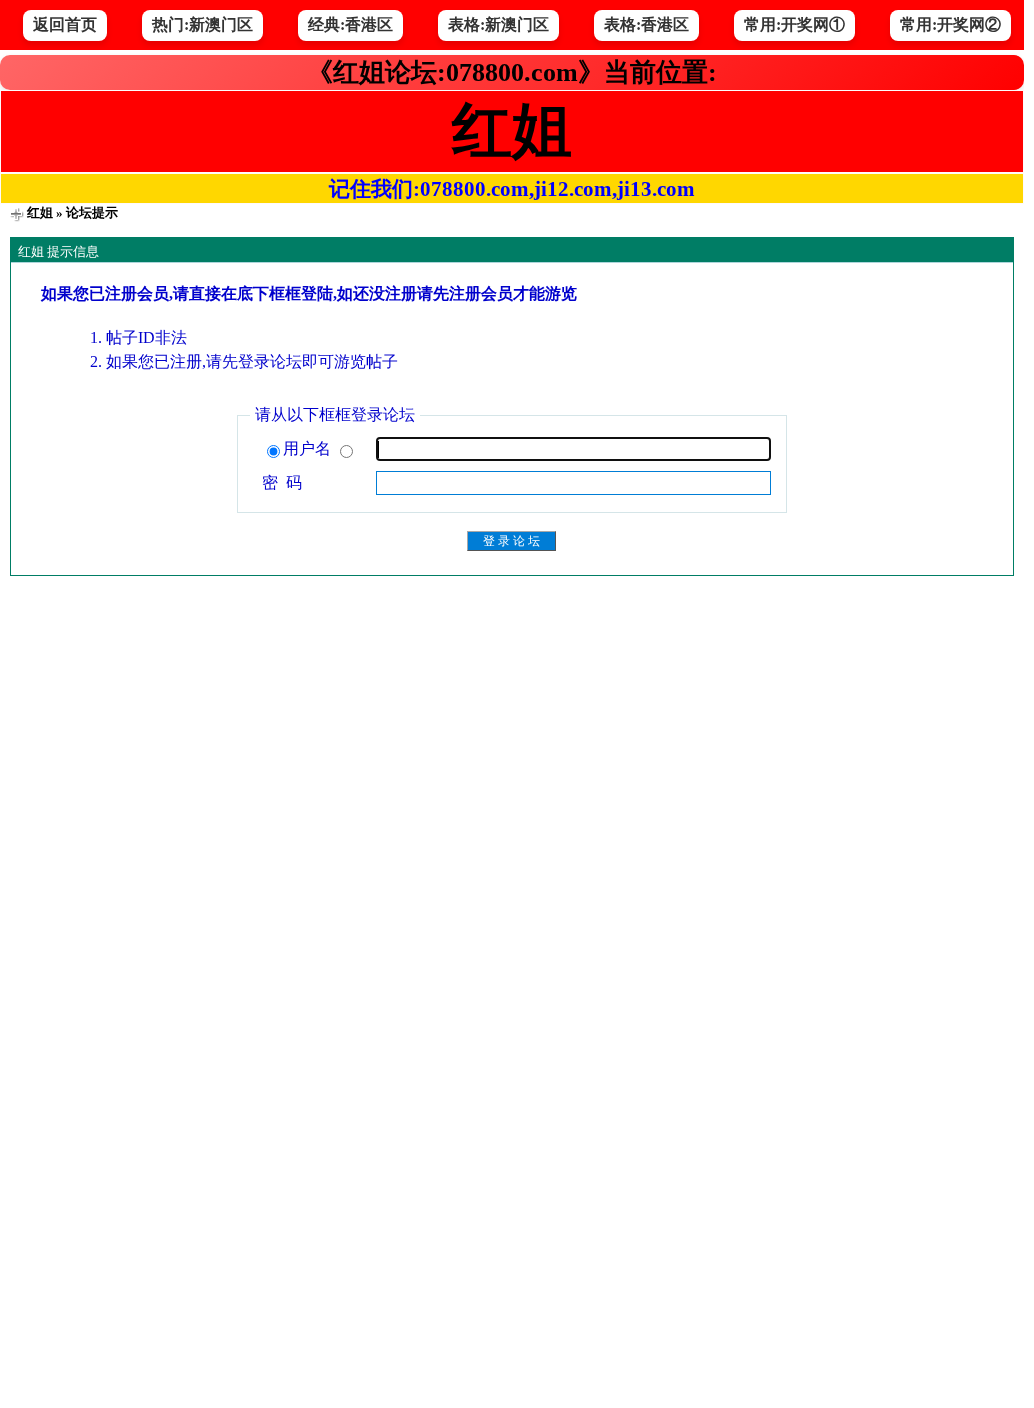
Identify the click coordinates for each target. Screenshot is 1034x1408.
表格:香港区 (646, 24)
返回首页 (65, 24)
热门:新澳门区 (202, 24)
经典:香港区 (350, 24)
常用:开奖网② (950, 24)
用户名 (309, 448)
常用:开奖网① (794, 24)
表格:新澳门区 (498, 24)
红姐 (40, 212)
